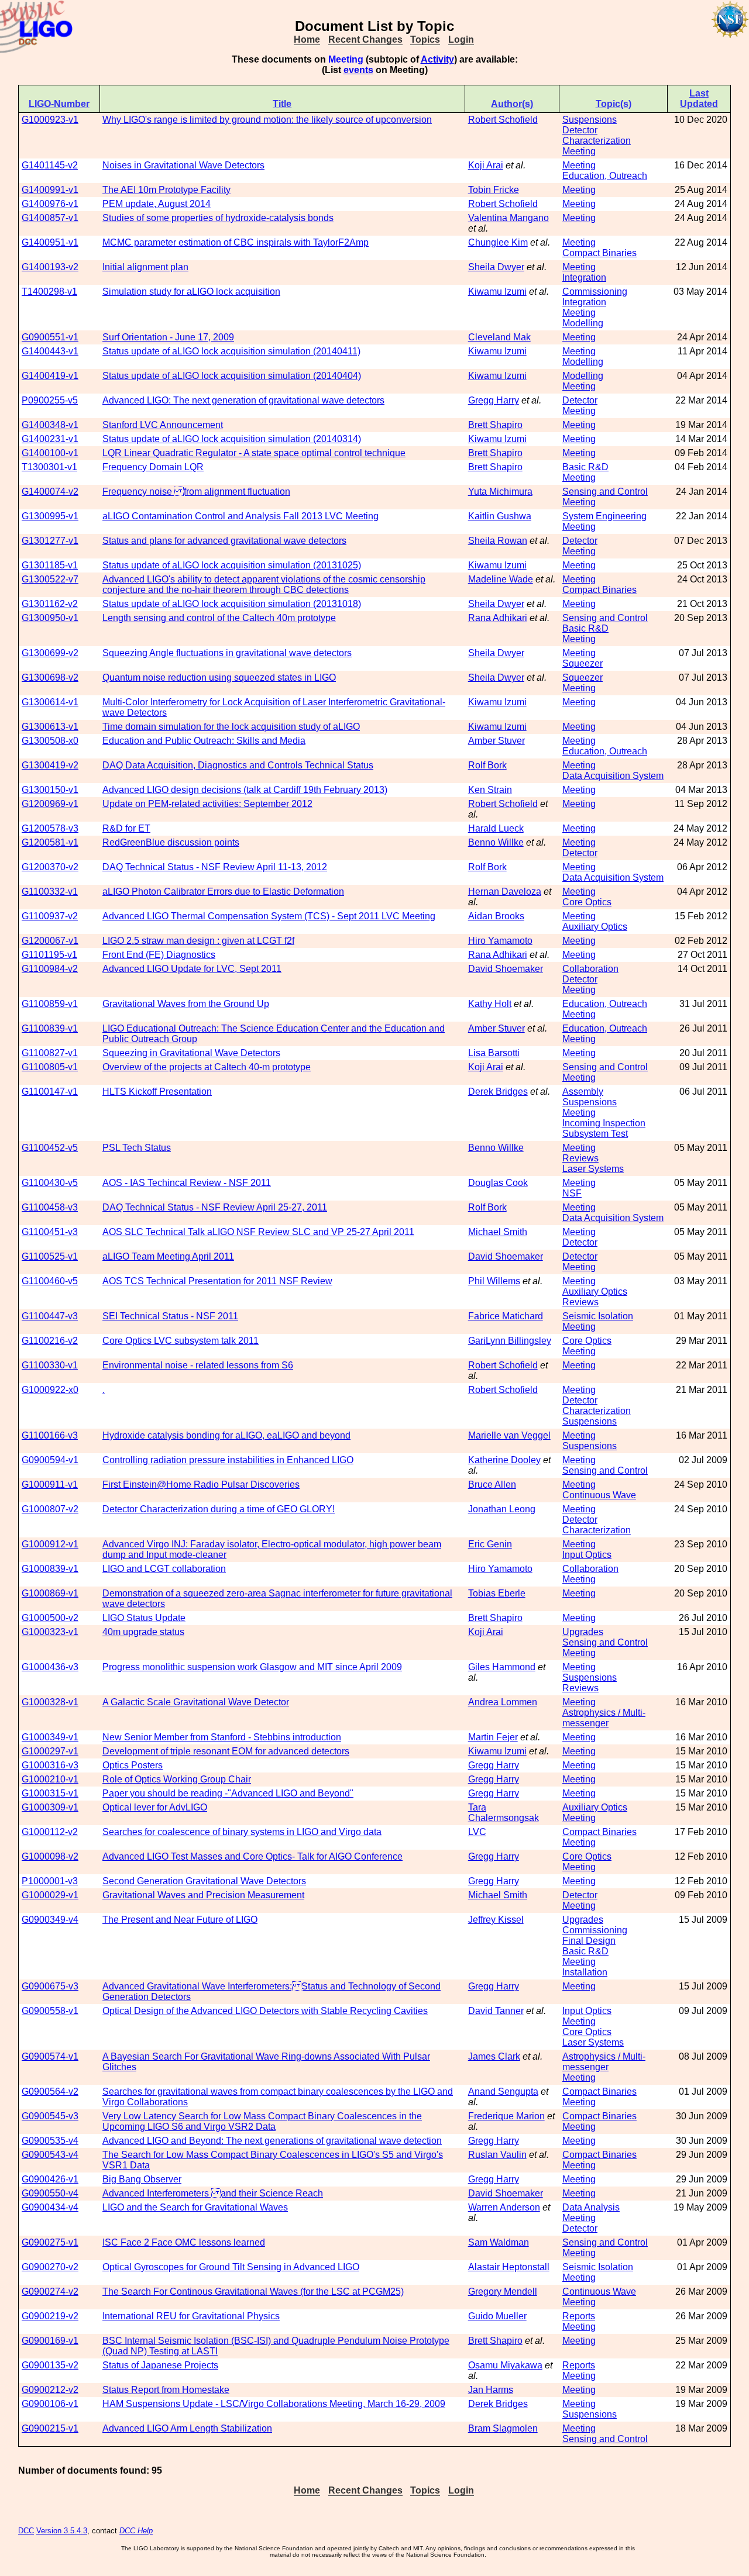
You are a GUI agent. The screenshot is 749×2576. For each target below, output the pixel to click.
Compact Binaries (599, 253)
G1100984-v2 (50, 969)
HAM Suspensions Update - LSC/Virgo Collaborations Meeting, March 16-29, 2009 (274, 2404)
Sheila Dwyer (496, 267)
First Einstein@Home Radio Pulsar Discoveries (201, 1484)
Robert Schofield (503, 120)
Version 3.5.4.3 (62, 2531)
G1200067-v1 (50, 941)
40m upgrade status (143, 1632)
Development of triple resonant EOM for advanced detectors (226, 1751)
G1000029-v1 (50, 1895)
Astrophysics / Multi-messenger (604, 1718)
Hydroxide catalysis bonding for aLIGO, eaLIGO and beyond (226, 1435)
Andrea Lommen (503, 1702)
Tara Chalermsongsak (504, 1813)
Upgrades (583, 1632)
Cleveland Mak (499, 337)
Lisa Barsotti (494, 1053)
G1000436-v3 (50, 1667)
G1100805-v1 (50, 1067)
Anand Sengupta (503, 2092)
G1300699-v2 (50, 653)
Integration (584, 277)
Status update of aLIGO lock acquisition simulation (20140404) (232, 376)
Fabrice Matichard (506, 1316)
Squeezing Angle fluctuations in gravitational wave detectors (227, 653)
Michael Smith (498, 1232)
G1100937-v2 (50, 916)
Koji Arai (486, 165)
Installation (585, 1972)
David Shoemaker (506, 969)
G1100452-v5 (50, 1148)
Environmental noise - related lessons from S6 (198, 1365)
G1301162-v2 (50, 604)
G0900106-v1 (50, 2404)
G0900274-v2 (50, 2291)
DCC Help (136, 2531)
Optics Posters (133, 1765)
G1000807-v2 (50, 1509)
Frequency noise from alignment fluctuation (196, 492)
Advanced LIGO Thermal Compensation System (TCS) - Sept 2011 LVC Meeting (269, 916)
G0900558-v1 (50, 2011)
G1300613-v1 (50, 727)
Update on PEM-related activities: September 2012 (207, 804)
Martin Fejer (493, 1737)
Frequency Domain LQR (153, 467)
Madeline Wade (501, 579)
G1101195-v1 (49, 955)
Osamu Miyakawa (505, 2365)
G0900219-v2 (50, 2316)
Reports (579, 2316)
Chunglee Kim (498, 242)
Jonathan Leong (502, 1509)
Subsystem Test (595, 1134)
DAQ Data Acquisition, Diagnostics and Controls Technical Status (238, 765)
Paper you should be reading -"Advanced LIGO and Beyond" (228, 1793)
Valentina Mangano (509, 218)
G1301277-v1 (50, 541)
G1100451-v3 (50, 1232)
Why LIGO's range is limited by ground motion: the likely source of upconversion (267, 120)
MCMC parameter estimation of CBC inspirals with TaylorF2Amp (236, 242)
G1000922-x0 (50, 1390)
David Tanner (496, 2011)
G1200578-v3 (50, 828)
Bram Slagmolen (503, 2428)
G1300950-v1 (50, 618)
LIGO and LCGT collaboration (164, 1569)
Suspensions (590, 120)
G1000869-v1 (50, 1593)
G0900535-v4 (50, 2141)
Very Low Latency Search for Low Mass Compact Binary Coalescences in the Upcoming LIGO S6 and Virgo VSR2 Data (262, 2121)
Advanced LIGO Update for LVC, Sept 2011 (192, 969)
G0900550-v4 (50, 2193)
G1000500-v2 (50, 1618)
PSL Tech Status (137, 1148)
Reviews (580, 1158)
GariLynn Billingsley (510, 1341)
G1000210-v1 (50, 1779)
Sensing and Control (605, 492)
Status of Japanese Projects (160, 2365)
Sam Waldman (499, 2242)
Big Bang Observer (142, 2179)
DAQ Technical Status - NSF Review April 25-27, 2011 (215, 1207)
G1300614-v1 (50, 702)
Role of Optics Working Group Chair (177, 1779)
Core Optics (587, 902)
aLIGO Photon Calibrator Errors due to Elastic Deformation (223, 892)
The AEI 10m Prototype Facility (166, 190)
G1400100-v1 (50, 453)
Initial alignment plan (145, 267)
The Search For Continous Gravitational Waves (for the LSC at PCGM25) (253, 2291)
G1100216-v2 (50, 1341)
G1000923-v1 (50, 120)
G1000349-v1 (50, 1737)
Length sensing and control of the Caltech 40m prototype (219, 618)
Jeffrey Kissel (496, 1920)
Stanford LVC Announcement (163, 425)
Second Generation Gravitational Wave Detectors (204, 1881)
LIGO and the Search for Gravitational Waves (195, 2207)
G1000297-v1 (50, 1751)
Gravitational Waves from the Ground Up (186, 1004)
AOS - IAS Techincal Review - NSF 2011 (187, 1183)
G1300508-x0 (50, 741)
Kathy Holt (490, 1004)
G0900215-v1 (50, 2428)
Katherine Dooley (504, 1460)
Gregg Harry (494, 400)
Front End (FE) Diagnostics (159, 955)
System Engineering (604, 516)
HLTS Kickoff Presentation (157, 1092)
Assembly (583, 1092)
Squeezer (583, 663)
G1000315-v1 (50, 1793)
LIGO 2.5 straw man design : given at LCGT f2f (198, 941)
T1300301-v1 (49, 467)
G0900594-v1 (50, 1460)
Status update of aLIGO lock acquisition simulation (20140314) (232, 439)
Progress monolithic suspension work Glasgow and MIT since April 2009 (252, 1667)
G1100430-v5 (50, 1183)
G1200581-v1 (50, 842)
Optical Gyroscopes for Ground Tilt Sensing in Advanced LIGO (231, 2267)
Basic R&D (585, 467)
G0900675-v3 (50, 1986)
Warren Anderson (504, 2207)
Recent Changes (365, 39)
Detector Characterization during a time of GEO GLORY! (219, 1509)
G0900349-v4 (50, 1920)
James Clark (494, 2056)
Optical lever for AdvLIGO (155, 1807)
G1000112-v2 (50, 1832)
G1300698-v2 (50, 677)
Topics (425, 39)
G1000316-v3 (50, 1765)
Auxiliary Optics (595, 927)
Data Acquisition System (613, 776)
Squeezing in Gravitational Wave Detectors (191, 1053)
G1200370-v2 (50, 867)
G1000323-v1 (50, 1632)
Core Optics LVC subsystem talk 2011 (181, 1341)
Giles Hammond (502, 1667)
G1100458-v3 (50, 1207)
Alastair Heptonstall (509, 2267)
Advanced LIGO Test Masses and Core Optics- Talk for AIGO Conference (252, 1856)
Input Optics (587, 1555)
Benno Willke (496, 842)
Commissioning (595, 292)
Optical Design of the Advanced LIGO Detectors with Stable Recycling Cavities (265, 2011)
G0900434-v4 (50, 2207)
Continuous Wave (599, 1495)
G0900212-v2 (50, 2390)
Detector (580, 400)
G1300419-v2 (50, 765)
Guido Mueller (497, 2316)
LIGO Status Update (144, 1618)
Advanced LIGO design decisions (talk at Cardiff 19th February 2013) (245, 790)
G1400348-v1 (50, 425)
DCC (26, 2531)
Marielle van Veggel (509, 1435)
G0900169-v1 (50, 2341)
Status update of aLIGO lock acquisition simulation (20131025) (232, 565)
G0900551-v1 (50, 337)
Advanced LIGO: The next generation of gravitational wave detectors (243, 400)
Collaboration (590, 969)
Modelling (583, 323)
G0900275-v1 (50, 2242)
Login (461, 39)
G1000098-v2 (50, 1856)
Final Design (589, 1941)
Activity (437, 59)
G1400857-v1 (50, 218)
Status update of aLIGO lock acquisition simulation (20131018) (232, 604)
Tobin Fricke (494, 190)
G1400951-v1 (50, 242)
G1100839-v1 (50, 1028)
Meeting (579, 151)
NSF (572, 1193)
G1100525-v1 (50, 1256)
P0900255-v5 (50, 400)
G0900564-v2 (50, 2092)
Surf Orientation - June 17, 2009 (168, 337)
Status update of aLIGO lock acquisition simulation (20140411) (231, 351)
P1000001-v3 (50, 1881)
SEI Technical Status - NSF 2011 (170, 1316)
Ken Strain (490, 790)
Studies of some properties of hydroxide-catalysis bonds (218, 218)
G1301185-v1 (50, 565)
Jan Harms (491, 2390)
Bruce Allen (492, 1484)
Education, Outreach (605, 176)
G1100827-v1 (50, 1053)
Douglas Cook (498, 1183)
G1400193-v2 (50, 267)
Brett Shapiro (495, 425)
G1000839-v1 (50, 1569)
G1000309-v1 (50, 1807)
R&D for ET (126, 828)
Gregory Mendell (503, 2291)
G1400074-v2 (50, 492)
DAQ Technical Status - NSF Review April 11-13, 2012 (215, 867)
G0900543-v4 (50, 2155)
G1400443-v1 (50, 351)
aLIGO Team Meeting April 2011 (168, 1256)
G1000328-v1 (50, 1702)
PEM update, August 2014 (157, 204)
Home (307, 39)
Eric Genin (490, 1544)
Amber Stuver (497, 741)
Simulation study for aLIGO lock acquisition (191, 292)
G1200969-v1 (50, 804)
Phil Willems (494, 1281)
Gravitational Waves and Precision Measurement (203, 1895)
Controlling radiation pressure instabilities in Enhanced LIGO (228, 1460)
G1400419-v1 (50, 376)
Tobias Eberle (497, 1593)
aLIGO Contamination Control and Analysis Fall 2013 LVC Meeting (240, 516)
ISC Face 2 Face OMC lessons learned (184, 2242)
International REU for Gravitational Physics (191, 2316)
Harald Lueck (496, 828)
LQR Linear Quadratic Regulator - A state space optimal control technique (254, 453)
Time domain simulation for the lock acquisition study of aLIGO (231, 727)
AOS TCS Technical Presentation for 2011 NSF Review (217, 1281)
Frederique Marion (506, 2116)
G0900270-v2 (50, 2267)
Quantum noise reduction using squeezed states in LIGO (219, 677)
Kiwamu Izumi (497, 292)
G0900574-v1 (50, 2056)
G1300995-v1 (50, 516)
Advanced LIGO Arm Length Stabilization (187, 2428)
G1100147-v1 (50, 1092)
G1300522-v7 (50, 579)
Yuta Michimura (500, 492)
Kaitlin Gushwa (500, 516)
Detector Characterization (597, 135)
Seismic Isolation (598, 1316)
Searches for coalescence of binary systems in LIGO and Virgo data (242, 1832)
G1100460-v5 (50, 1281)
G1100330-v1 (50, 1365)
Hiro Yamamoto (500, 941)
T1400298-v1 (49, 292)
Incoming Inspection (604, 1123)
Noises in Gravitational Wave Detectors (183, 165)
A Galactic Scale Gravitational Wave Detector (196, 1702)
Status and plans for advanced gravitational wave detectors (224, 541)
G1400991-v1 (50, 190)
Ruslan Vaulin (497, 2155)
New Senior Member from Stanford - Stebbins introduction (222, 1737)
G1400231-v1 (50, 439)
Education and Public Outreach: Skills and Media (204, 741)
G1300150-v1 (50, 790)
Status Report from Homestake (166, 2390)
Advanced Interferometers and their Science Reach (213, 2193)
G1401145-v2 (50, 165)
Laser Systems (593, 1169)
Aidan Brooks (496, 916)
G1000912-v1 (50, 1544)
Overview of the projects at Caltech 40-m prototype (207, 1067)
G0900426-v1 (50, 2179)
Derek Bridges (498, 1092)
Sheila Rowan (498, 541)
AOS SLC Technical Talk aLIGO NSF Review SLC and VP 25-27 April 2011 (258, 1232)
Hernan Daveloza (505, 892)
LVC (477, 1832)
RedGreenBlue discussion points (171, 842)
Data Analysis (591, 2207)
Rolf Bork (487, 765)
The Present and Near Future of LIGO (180, 1920)
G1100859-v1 (50, 1004)
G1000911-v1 (50, 1484)
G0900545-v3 (50, 2116)
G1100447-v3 (50, 1316)
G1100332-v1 (50, 892)
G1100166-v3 (50, 1435)
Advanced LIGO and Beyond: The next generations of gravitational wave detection (272, 2141)
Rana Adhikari (498, 618)
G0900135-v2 (50, 2365)
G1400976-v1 (50, 204)
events (358, 70)
